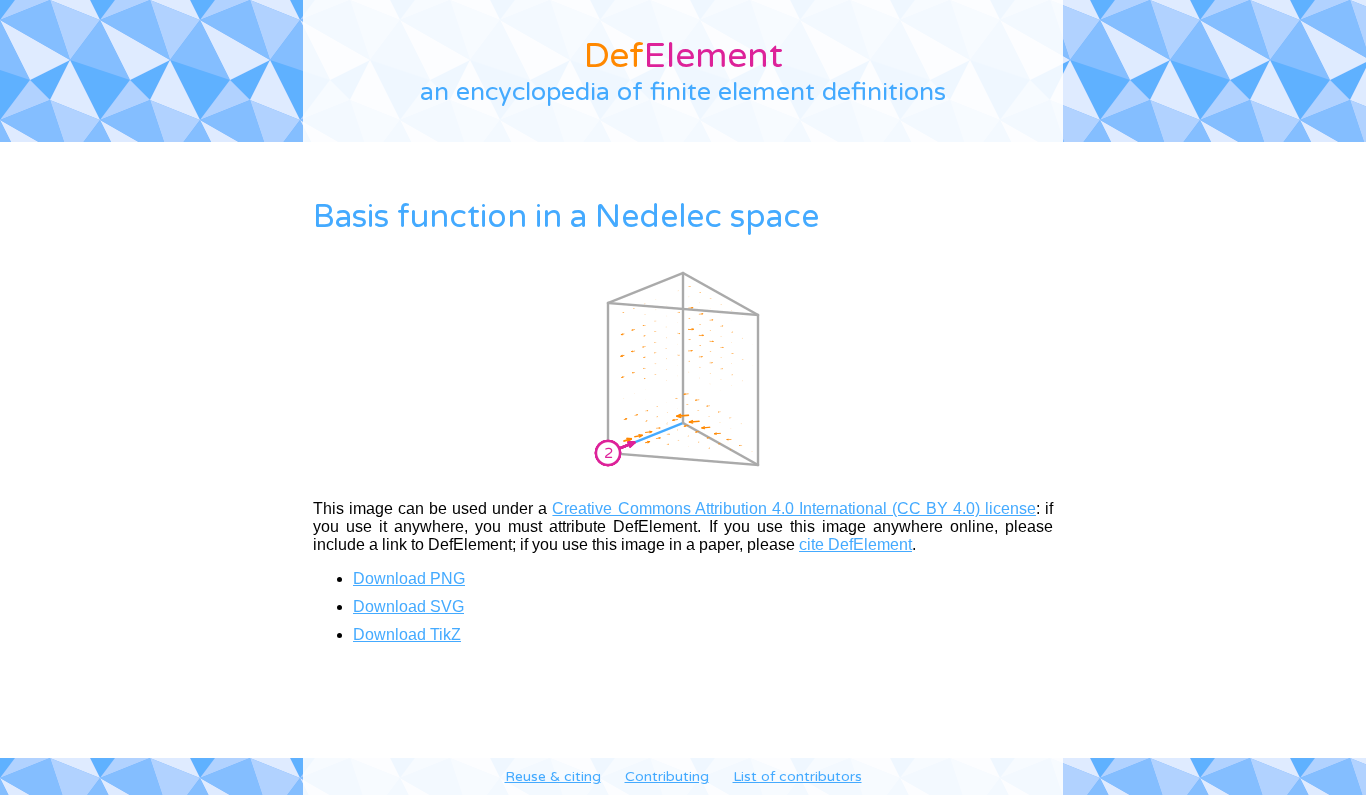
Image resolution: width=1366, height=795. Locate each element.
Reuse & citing (553, 776)
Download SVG (408, 606)
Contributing (667, 776)
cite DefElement (855, 544)
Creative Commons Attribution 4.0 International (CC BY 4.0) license (794, 508)
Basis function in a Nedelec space (566, 217)
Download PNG (409, 578)
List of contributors (797, 776)
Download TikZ (407, 634)
